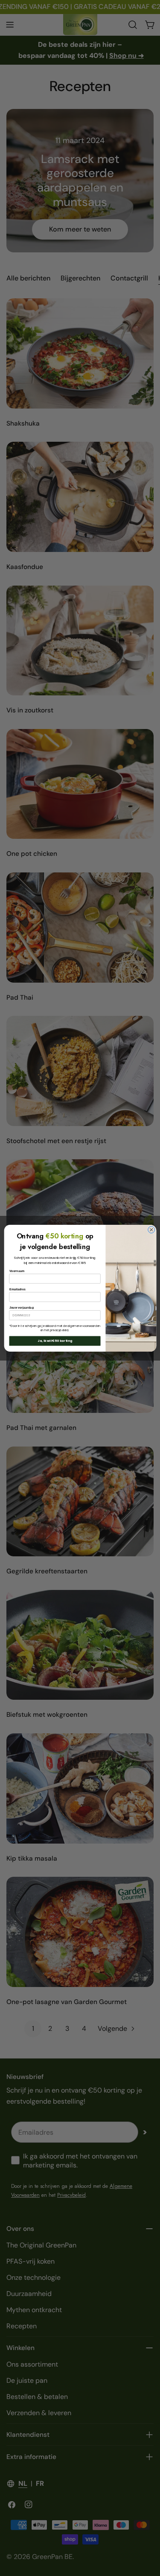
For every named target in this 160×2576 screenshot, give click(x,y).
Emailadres (17, 1289)
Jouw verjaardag (21, 1307)
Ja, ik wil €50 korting (55, 1341)
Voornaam (17, 1271)
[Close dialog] (151, 1229)
